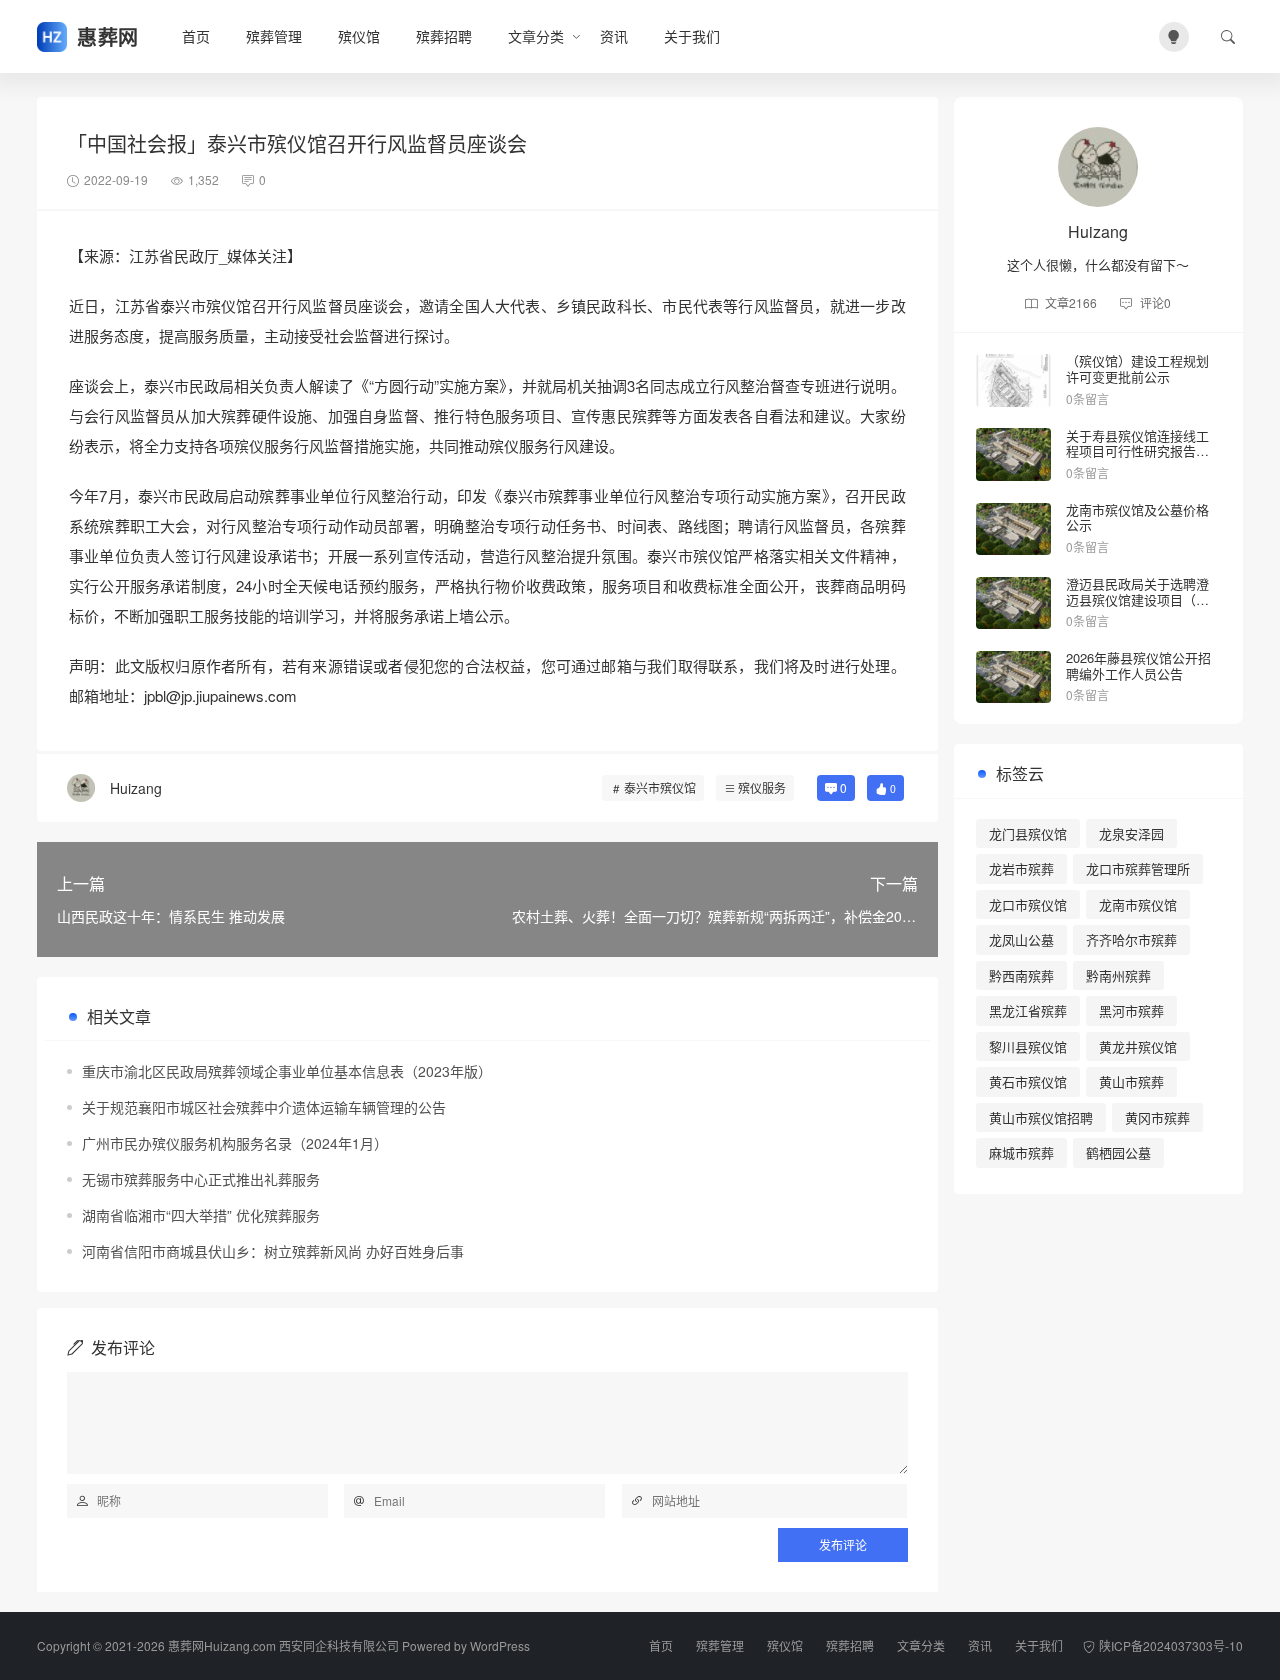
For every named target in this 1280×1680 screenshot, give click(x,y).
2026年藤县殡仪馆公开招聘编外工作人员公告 (1138, 665)
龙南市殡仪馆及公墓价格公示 (1137, 517)
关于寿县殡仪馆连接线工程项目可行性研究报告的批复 (1137, 451)
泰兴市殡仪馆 (660, 787)
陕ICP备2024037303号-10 (1171, 1645)
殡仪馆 (359, 36)
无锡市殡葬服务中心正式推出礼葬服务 (201, 1179)
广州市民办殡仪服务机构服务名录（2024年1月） (235, 1143)
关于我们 (692, 36)
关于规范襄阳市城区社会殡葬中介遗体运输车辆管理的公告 (264, 1107)
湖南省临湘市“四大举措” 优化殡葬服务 (201, 1215)
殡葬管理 (274, 36)
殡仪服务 (762, 787)
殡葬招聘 (444, 36)
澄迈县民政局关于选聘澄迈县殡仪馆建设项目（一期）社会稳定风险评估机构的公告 (1137, 607)
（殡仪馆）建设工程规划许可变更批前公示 (1137, 368)
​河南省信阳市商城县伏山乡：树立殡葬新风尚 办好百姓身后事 (273, 1251)
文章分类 (536, 36)
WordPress (500, 1645)
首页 (196, 36)
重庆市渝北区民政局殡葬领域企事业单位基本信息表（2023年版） (287, 1071)
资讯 (614, 36)
